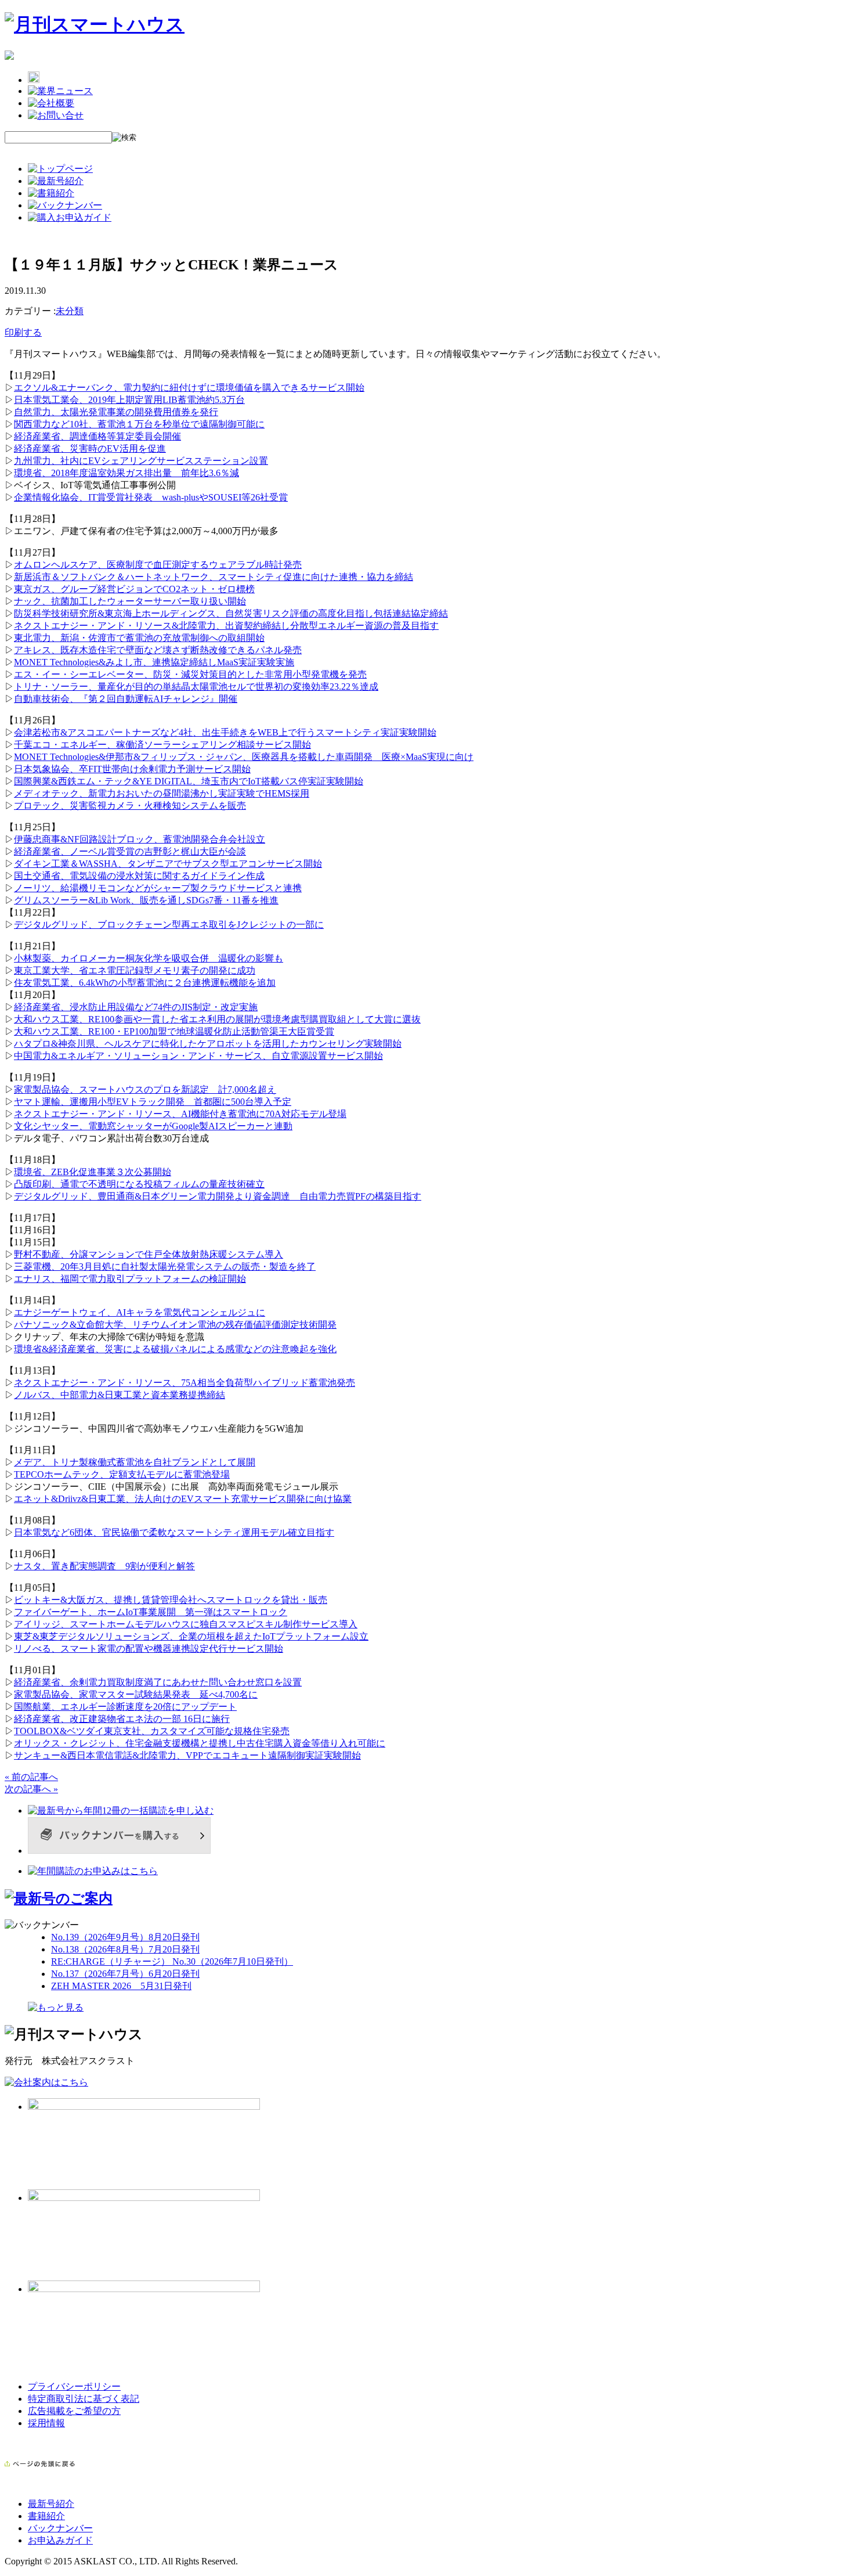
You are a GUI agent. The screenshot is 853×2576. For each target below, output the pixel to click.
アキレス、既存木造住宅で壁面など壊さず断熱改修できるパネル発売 (158, 650)
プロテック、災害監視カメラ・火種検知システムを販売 (130, 806)
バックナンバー (60, 2528)
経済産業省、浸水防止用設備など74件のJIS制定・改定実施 (136, 1007)
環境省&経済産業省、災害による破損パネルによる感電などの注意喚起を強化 (175, 1349)
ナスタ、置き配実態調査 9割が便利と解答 (104, 1566)
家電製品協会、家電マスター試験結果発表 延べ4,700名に (136, 1694)
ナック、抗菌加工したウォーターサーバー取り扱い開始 (130, 601)
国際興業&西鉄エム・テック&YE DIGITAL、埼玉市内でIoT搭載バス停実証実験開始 (189, 781)
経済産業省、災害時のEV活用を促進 (90, 448)
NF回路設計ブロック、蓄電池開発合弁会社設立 (166, 839)
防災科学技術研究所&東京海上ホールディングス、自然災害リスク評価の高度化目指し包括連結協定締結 (231, 613)
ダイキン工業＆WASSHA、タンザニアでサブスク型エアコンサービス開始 (168, 864)
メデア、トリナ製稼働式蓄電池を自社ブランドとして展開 (135, 1462)
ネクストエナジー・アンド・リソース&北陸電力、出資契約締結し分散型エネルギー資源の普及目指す (226, 626)
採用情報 (46, 2423)
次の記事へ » (31, 1789)
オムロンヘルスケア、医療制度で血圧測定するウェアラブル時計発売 (158, 565)
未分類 (70, 311)
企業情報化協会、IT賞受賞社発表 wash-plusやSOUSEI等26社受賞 (151, 497)
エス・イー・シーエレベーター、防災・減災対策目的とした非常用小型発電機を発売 (190, 674)
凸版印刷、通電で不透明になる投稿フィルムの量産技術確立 (139, 1184)
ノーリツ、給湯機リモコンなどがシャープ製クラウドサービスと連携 (158, 888)
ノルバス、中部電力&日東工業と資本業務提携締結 (120, 1395)
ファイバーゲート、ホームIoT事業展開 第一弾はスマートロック (151, 1612)
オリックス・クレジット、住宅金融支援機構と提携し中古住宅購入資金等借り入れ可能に (200, 1743)
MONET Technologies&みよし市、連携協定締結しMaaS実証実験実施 (154, 662)
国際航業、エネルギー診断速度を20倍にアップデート (125, 1707)
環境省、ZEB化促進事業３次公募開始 (93, 1172)
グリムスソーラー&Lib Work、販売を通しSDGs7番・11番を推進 (146, 900)
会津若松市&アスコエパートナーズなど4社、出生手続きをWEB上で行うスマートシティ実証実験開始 (225, 732)
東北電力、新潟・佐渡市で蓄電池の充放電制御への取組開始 (139, 638)
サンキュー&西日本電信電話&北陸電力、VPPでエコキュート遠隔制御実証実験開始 (187, 1755)
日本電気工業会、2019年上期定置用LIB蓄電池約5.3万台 (129, 400)
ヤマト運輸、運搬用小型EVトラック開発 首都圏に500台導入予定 (153, 1102)
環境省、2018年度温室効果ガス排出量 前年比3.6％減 (126, 473)
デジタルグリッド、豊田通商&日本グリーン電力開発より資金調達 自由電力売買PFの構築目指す (218, 1196)
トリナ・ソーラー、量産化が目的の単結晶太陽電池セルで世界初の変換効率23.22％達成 (196, 687)
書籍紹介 (46, 2516)
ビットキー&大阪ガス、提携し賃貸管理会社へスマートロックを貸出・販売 (171, 1600)
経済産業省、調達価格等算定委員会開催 (97, 436)
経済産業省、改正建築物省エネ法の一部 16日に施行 (122, 1719)
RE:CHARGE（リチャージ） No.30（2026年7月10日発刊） (172, 1961)
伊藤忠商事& (41, 839)
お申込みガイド (60, 2540)
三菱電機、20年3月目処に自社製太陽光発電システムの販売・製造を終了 (165, 1267)
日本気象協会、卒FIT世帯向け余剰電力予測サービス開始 (132, 769)
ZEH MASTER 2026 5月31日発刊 (121, 1986)
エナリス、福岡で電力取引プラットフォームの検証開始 (130, 1279)
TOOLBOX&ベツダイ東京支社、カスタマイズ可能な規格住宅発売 (152, 1731)
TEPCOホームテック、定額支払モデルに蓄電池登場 (122, 1474)
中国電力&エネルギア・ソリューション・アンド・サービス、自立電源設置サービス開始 (198, 1056)
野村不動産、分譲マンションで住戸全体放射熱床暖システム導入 (149, 1254)
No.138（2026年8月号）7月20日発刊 (125, 1949)
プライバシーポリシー (74, 2386)
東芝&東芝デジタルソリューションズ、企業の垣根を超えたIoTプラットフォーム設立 (191, 1636)
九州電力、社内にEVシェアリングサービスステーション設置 (141, 461)
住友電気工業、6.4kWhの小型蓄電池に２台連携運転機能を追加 (145, 983)
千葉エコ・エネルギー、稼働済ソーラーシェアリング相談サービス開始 (162, 745)
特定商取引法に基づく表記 (84, 2399)
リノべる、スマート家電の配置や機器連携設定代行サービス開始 (149, 1649)
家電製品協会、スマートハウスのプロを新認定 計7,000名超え (145, 1089)
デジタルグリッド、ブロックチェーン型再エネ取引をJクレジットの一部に (169, 925)
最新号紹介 (51, 2504)
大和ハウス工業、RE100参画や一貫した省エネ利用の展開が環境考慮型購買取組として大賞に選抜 (217, 1019)
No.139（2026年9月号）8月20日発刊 (125, 1937)
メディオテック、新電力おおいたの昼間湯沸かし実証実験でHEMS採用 (162, 793)
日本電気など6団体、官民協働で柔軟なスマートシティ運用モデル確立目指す (174, 1532)
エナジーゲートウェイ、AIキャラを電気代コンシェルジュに (140, 1312)
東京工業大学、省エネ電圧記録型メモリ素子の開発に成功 (135, 970)
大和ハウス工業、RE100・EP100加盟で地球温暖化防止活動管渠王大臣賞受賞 (174, 1031)
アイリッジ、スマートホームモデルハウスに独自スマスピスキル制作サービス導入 (186, 1624)
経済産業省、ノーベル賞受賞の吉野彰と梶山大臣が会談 (130, 851)
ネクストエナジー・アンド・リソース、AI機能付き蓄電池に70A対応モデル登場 (180, 1114)
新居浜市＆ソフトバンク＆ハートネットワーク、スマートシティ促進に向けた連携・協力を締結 (214, 577)
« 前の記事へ (31, 1777)
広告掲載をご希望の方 (74, 2411)
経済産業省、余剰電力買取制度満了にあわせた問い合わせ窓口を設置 (158, 1682)
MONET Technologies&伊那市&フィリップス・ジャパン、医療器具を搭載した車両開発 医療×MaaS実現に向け (244, 757)
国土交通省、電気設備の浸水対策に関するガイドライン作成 (139, 876)
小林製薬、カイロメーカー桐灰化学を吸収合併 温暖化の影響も (149, 958)
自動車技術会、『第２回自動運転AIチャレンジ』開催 (126, 699)
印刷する (23, 332)
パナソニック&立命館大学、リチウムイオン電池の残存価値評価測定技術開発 (175, 1325)
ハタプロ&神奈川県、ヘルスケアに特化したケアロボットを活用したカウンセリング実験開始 (208, 1044)
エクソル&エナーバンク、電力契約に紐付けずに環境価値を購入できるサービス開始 (189, 388)
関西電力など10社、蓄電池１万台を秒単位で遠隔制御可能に (139, 424)
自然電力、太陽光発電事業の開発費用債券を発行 (116, 412)
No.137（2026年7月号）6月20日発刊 (125, 1974)
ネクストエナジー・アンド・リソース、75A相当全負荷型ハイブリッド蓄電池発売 (185, 1383)
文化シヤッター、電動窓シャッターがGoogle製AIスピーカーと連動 (153, 1126)
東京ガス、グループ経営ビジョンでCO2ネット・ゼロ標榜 (134, 589)
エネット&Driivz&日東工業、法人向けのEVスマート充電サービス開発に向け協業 (183, 1499)
